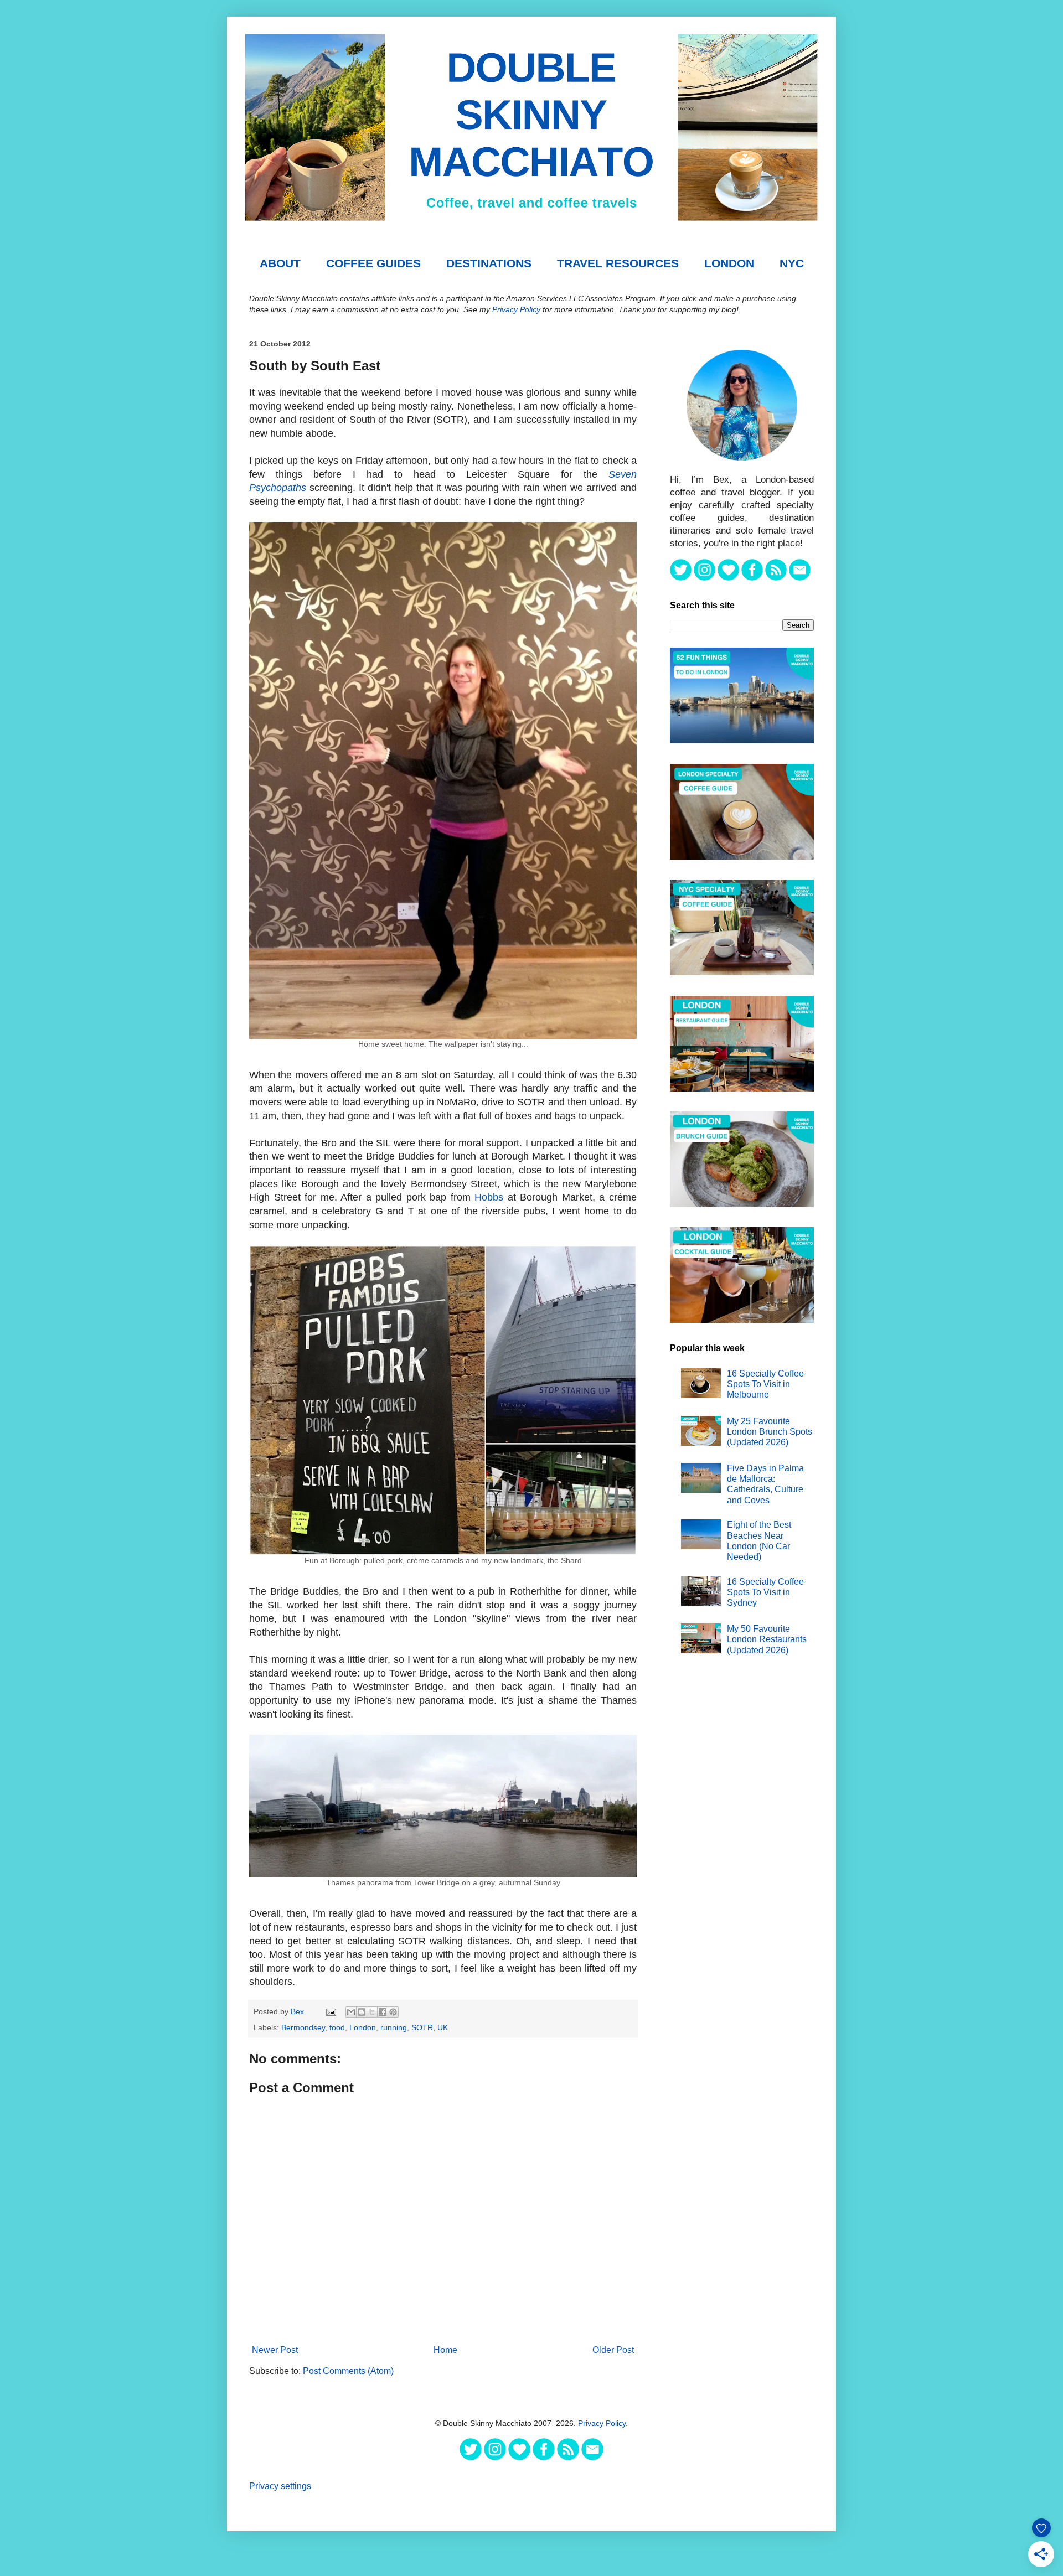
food (337, 2027)
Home (445, 2350)
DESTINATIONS (489, 263)
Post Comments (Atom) (348, 2371)
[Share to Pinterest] (393, 2012)
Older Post (613, 2350)
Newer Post (275, 2350)
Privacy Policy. (603, 2423)
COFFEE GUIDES (373, 263)
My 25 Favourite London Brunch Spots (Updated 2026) (770, 1432)
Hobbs (489, 1197)
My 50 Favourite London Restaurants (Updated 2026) (767, 1639)
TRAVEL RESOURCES (618, 263)
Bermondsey (303, 2027)
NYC (792, 263)
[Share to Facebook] (383, 2012)
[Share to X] (372, 2012)
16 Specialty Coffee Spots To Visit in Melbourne (765, 1384)
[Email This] (351, 2012)
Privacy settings (280, 2486)
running (394, 2027)
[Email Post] (330, 2011)
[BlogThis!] (362, 2012)
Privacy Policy (516, 309)
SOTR (422, 2027)
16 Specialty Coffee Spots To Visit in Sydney (765, 1592)
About (280, 263)
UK (443, 2027)
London (729, 263)
